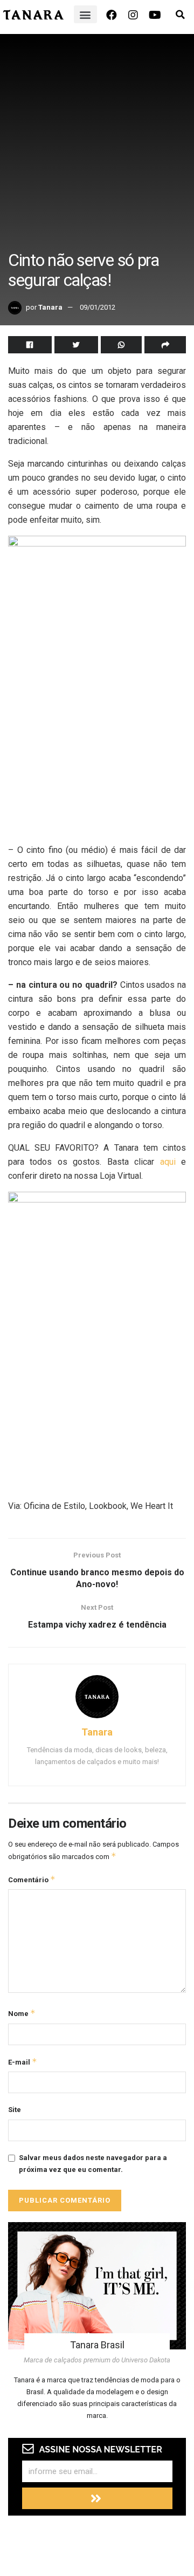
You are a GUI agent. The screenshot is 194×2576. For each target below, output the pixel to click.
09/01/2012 (98, 307)
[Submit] (97, 2498)
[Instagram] (133, 15)
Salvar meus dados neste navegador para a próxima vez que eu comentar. (93, 2164)
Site (15, 2110)
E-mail (23, 2062)
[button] (85, 14)
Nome (22, 2013)
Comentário (32, 1879)
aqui (168, 1162)
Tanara (50, 307)
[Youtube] (155, 15)
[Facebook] (112, 15)
